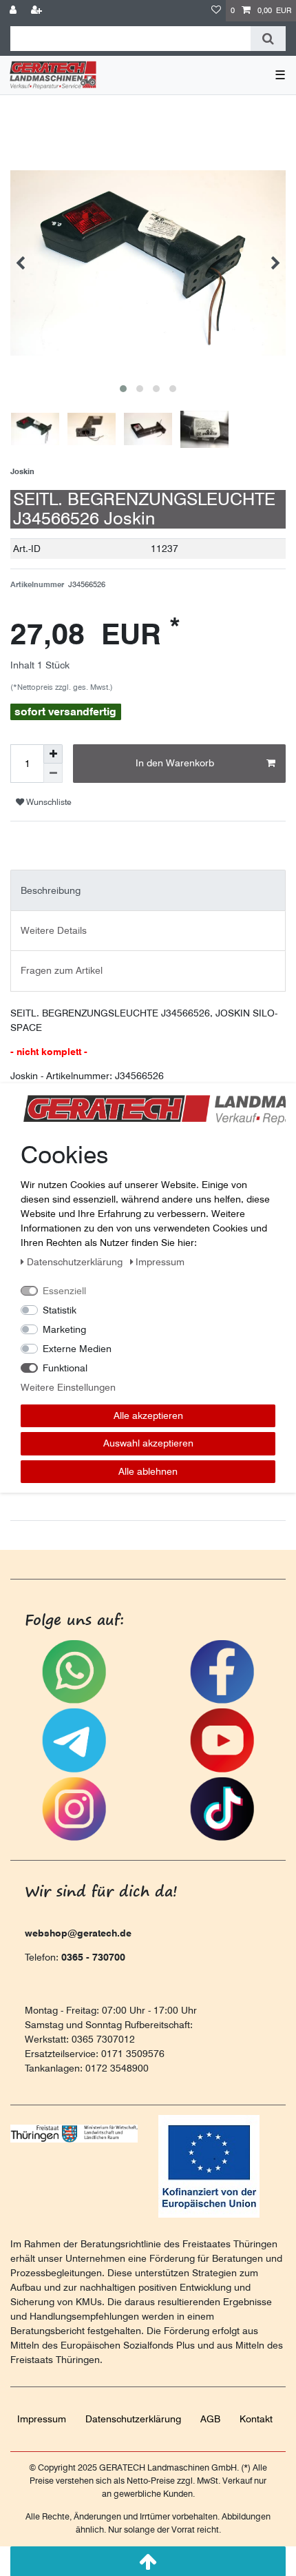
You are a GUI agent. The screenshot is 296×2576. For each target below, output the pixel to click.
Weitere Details (54, 930)
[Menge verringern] (53, 773)
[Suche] (268, 39)
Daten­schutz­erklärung (133, 2419)
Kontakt (256, 2419)
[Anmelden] (14, 11)
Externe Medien (77, 1349)
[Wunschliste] (216, 11)
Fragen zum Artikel (62, 970)
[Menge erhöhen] (53, 754)
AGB (210, 2419)
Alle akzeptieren (148, 1415)
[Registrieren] (38, 11)
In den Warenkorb (175, 763)
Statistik (60, 1310)
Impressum (42, 2419)
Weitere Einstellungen (68, 1387)
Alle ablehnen (148, 1471)
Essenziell (64, 1291)
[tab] (148, 890)
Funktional (65, 1368)
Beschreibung (51, 890)
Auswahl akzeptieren (148, 1443)
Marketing (64, 1329)
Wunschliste (48, 802)
